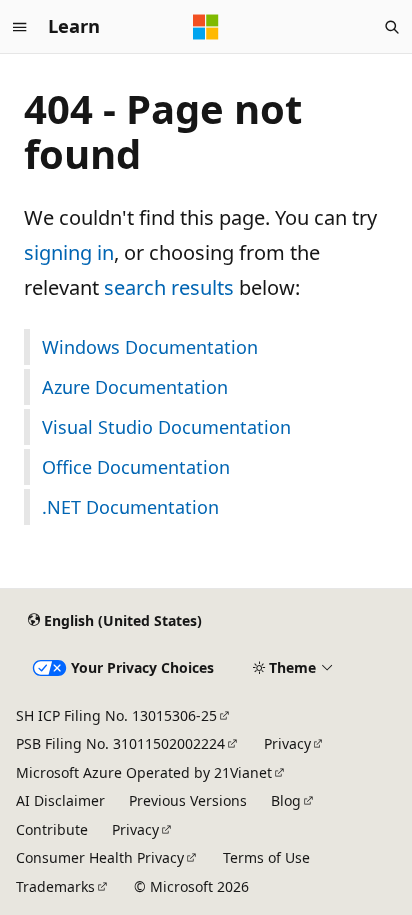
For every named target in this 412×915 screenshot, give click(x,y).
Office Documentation (136, 467)
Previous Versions (188, 800)
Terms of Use (266, 857)
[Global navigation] (20, 27)
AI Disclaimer (60, 800)
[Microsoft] (206, 27)
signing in (69, 252)
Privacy (287, 743)
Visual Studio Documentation (166, 427)
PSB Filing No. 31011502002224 (120, 743)
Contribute (52, 829)
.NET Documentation (130, 507)
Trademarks (55, 886)
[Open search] (392, 27)
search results (169, 287)
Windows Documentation (150, 347)
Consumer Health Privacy (100, 857)
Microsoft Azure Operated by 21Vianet (144, 772)
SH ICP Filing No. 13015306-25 (116, 715)
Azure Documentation (135, 387)
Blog (286, 800)
